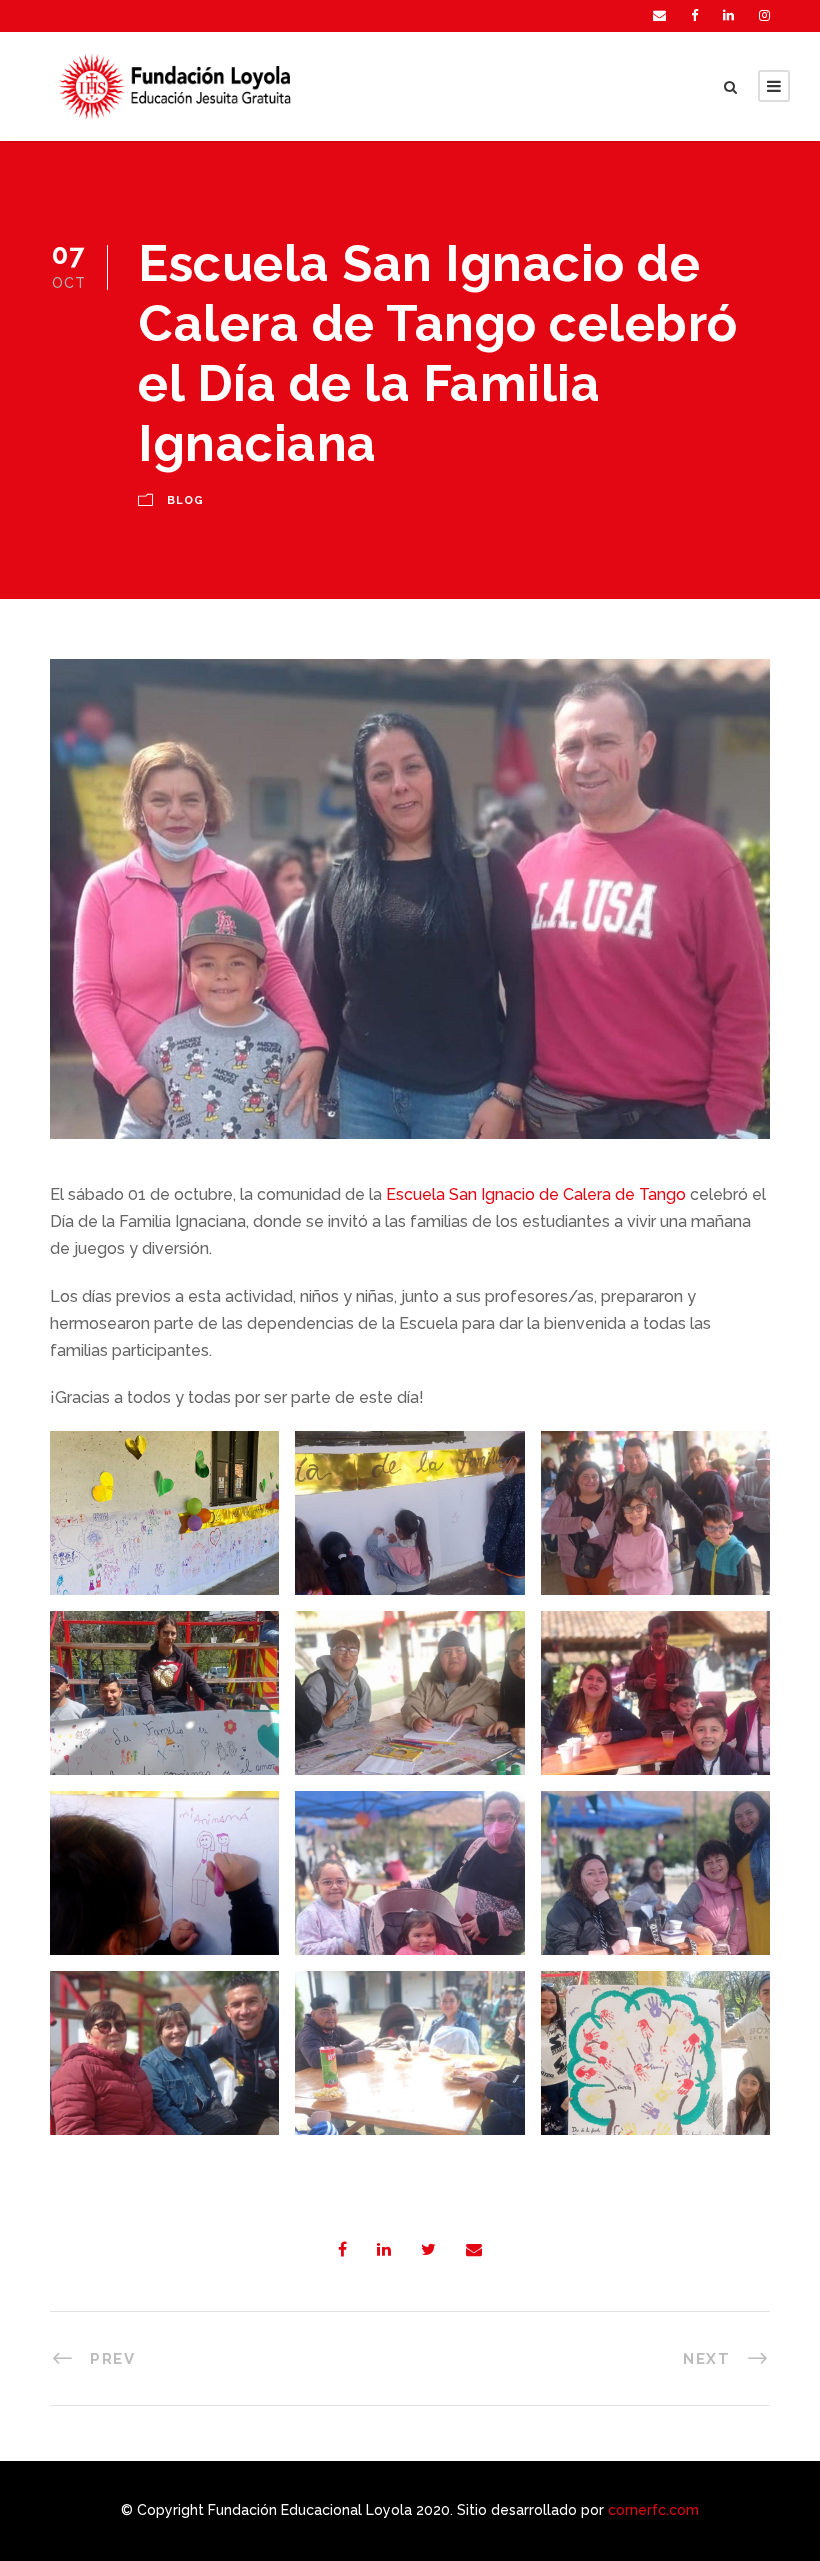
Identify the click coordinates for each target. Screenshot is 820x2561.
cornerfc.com (653, 2510)
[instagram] (764, 15)
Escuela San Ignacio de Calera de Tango (536, 1194)
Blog (185, 500)
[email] (659, 15)
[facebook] (694, 15)
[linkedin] (728, 15)
